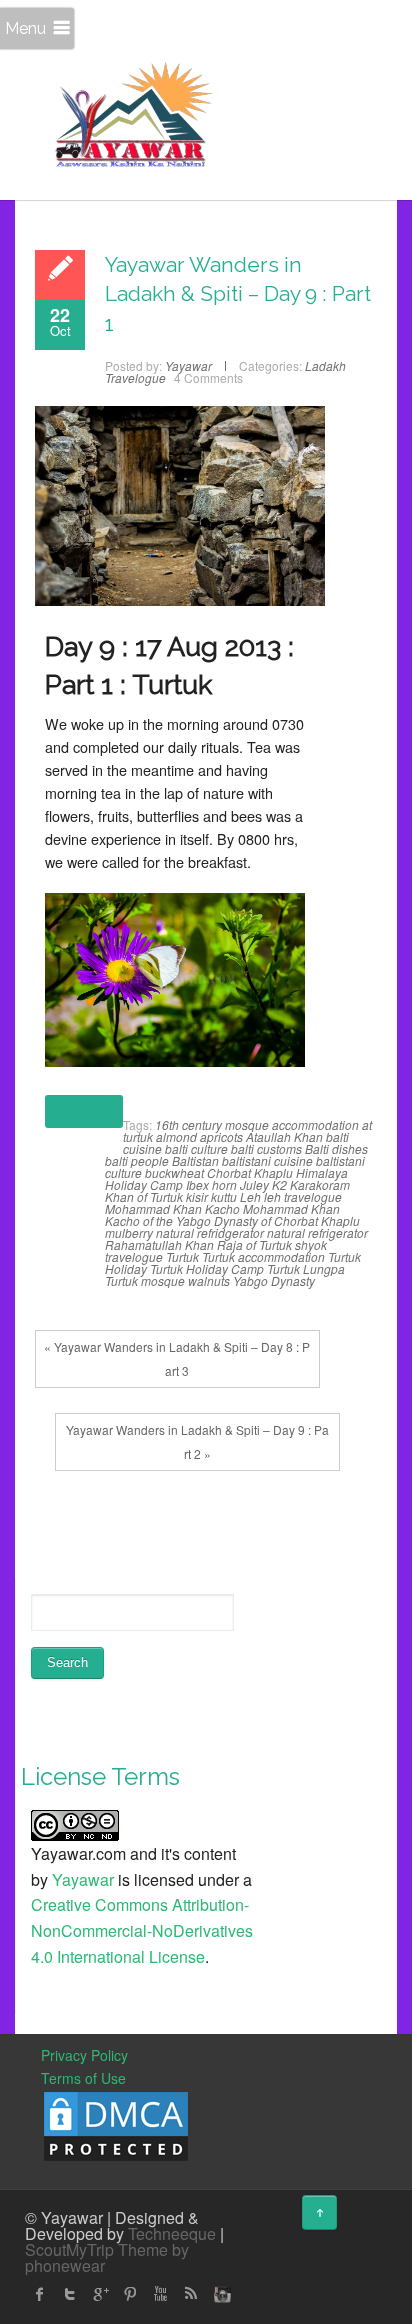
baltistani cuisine (267, 1160)
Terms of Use (83, 2078)
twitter (70, 2294)
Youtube (160, 2294)
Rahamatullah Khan (159, 1244)
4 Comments (208, 377)
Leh (250, 1196)
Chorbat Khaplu (250, 1172)
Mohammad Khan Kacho (172, 1208)
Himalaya (322, 1172)
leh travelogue (303, 1196)
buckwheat (174, 1172)
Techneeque (172, 2233)
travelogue (134, 1256)
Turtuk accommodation (263, 1256)
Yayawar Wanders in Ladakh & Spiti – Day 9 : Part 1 (238, 294)
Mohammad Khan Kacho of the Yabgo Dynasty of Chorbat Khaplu (232, 1214)
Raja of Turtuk (254, 1244)
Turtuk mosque (145, 1280)
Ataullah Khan (284, 1136)
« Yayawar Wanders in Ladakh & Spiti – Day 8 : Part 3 (177, 1358)
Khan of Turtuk (144, 1196)
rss (190, 2294)
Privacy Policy (84, 2055)
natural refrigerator (317, 1232)
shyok (311, 1244)
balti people (137, 1160)
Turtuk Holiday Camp (207, 1268)
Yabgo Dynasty (274, 1280)
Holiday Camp (144, 1184)
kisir (197, 1196)
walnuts (209, 1280)
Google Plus (100, 2294)
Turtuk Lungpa (306, 1268)
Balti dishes (336, 1148)
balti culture (196, 1148)
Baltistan (195, 1160)
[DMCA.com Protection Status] (116, 2124)
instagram (220, 2294)
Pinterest (130, 2294)
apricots (221, 1136)
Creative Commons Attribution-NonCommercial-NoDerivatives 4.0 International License (142, 1930)
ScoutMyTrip (69, 2249)
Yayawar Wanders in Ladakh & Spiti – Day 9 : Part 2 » (197, 1441)
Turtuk (182, 1256)
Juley (254, 1184)
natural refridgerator (210, 1232)
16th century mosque (212, 1124)
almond (176, 1136)
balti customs (266, 1148)
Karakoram (320, 1184)
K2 (279, 1184)
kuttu (224, 1196)
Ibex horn (211, 1184)
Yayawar (83, 1879)
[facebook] (40, 2294)
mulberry (129, 1232)
